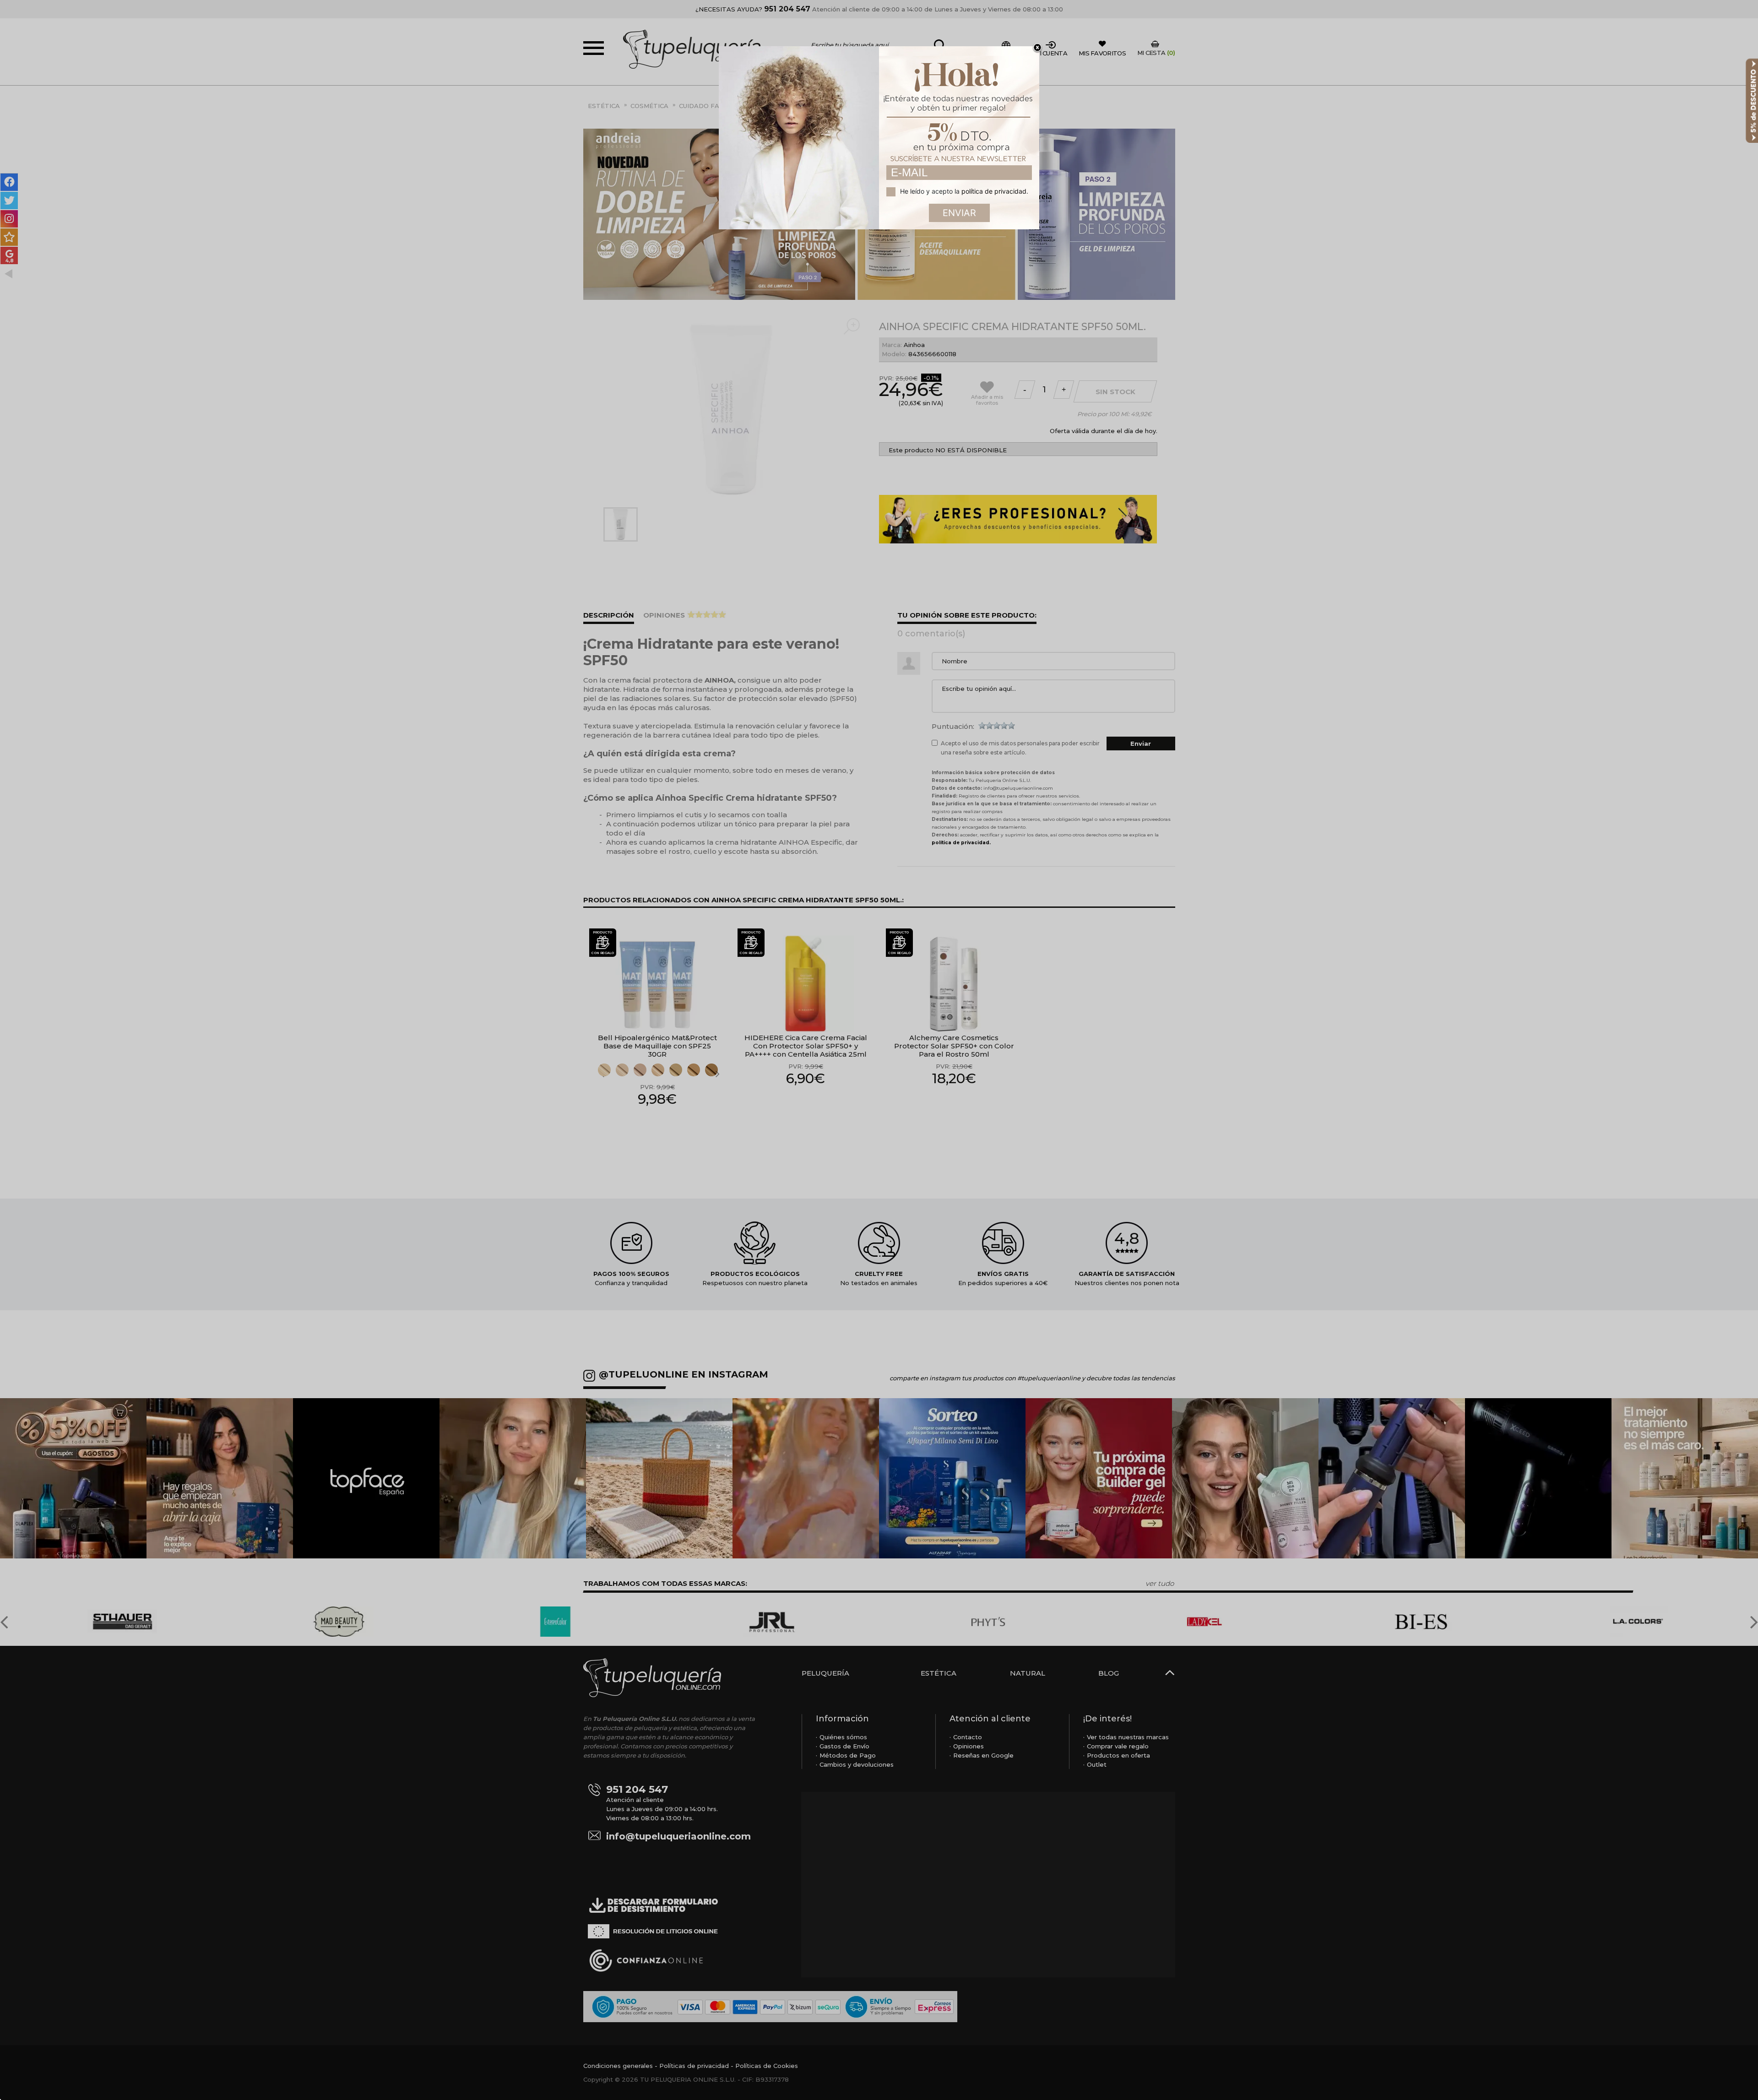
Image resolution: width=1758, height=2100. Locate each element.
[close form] (1037, 48)
